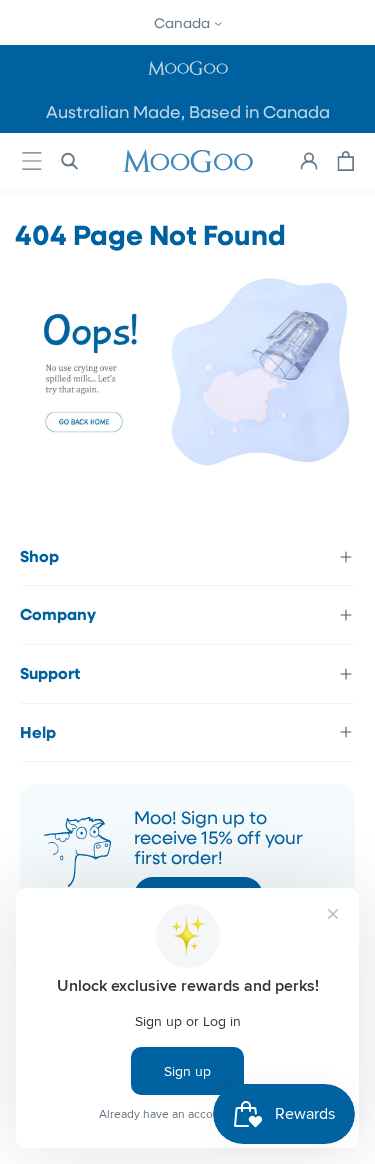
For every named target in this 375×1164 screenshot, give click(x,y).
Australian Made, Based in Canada (188, 111)
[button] (187, 67)
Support (50, 673)
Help (38, 732)
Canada (183, 22)
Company (58, 614)
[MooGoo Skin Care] (188, 161)
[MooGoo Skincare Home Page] (187, 470)
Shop (39, 556)
